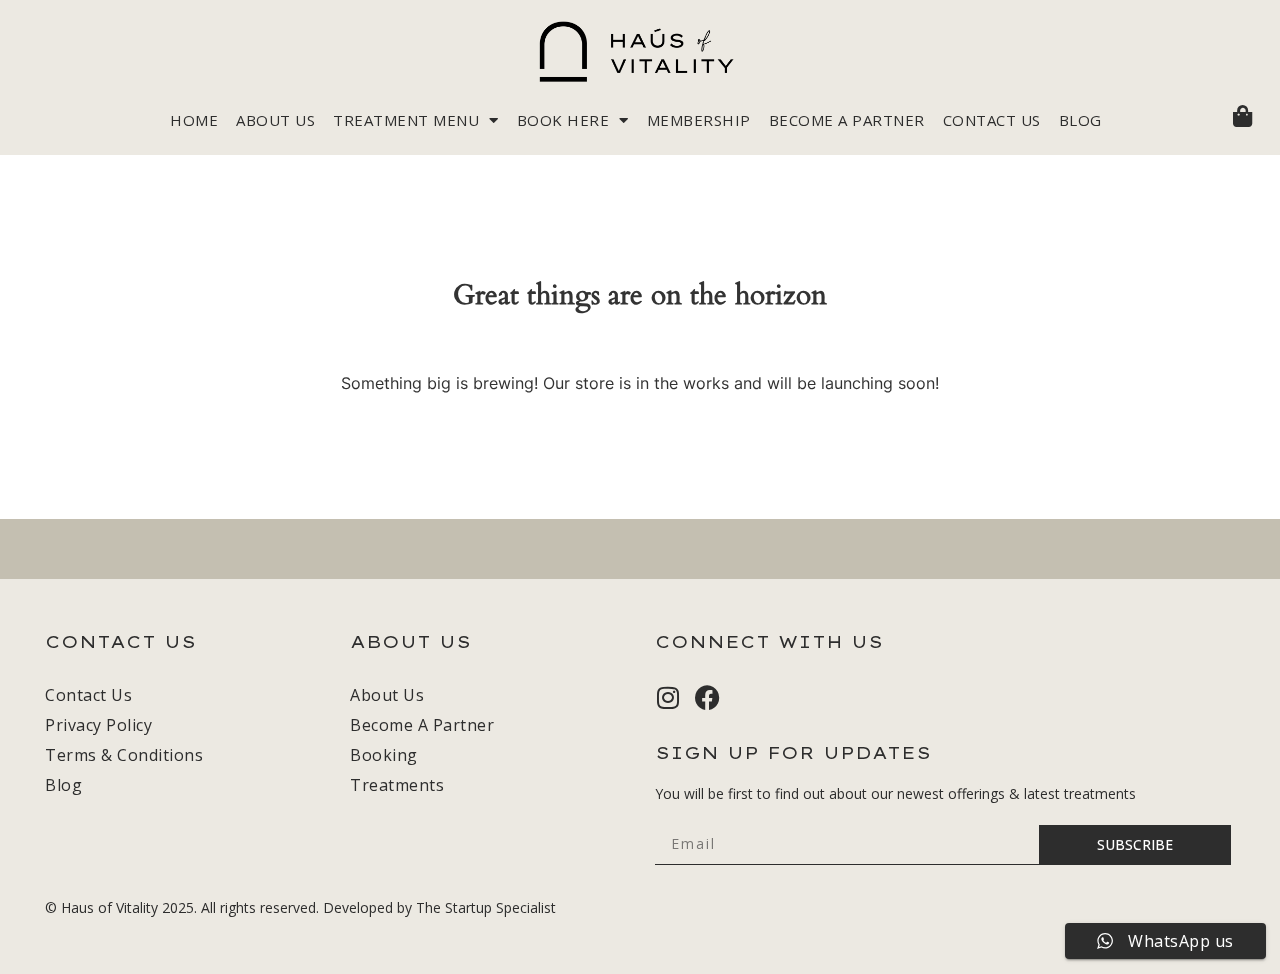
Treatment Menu (406, 120)
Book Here (563, 120)
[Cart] (1242, 116)
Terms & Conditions (124, 755)
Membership (699, 120)
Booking (384, 755)
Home (194, 120)
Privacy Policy (98, 725)
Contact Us (992, 120)
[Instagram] (667, 697)
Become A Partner (847, 120)
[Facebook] (707, 697)
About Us (275, 120)
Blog (1080, 120)
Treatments (397, 785)
